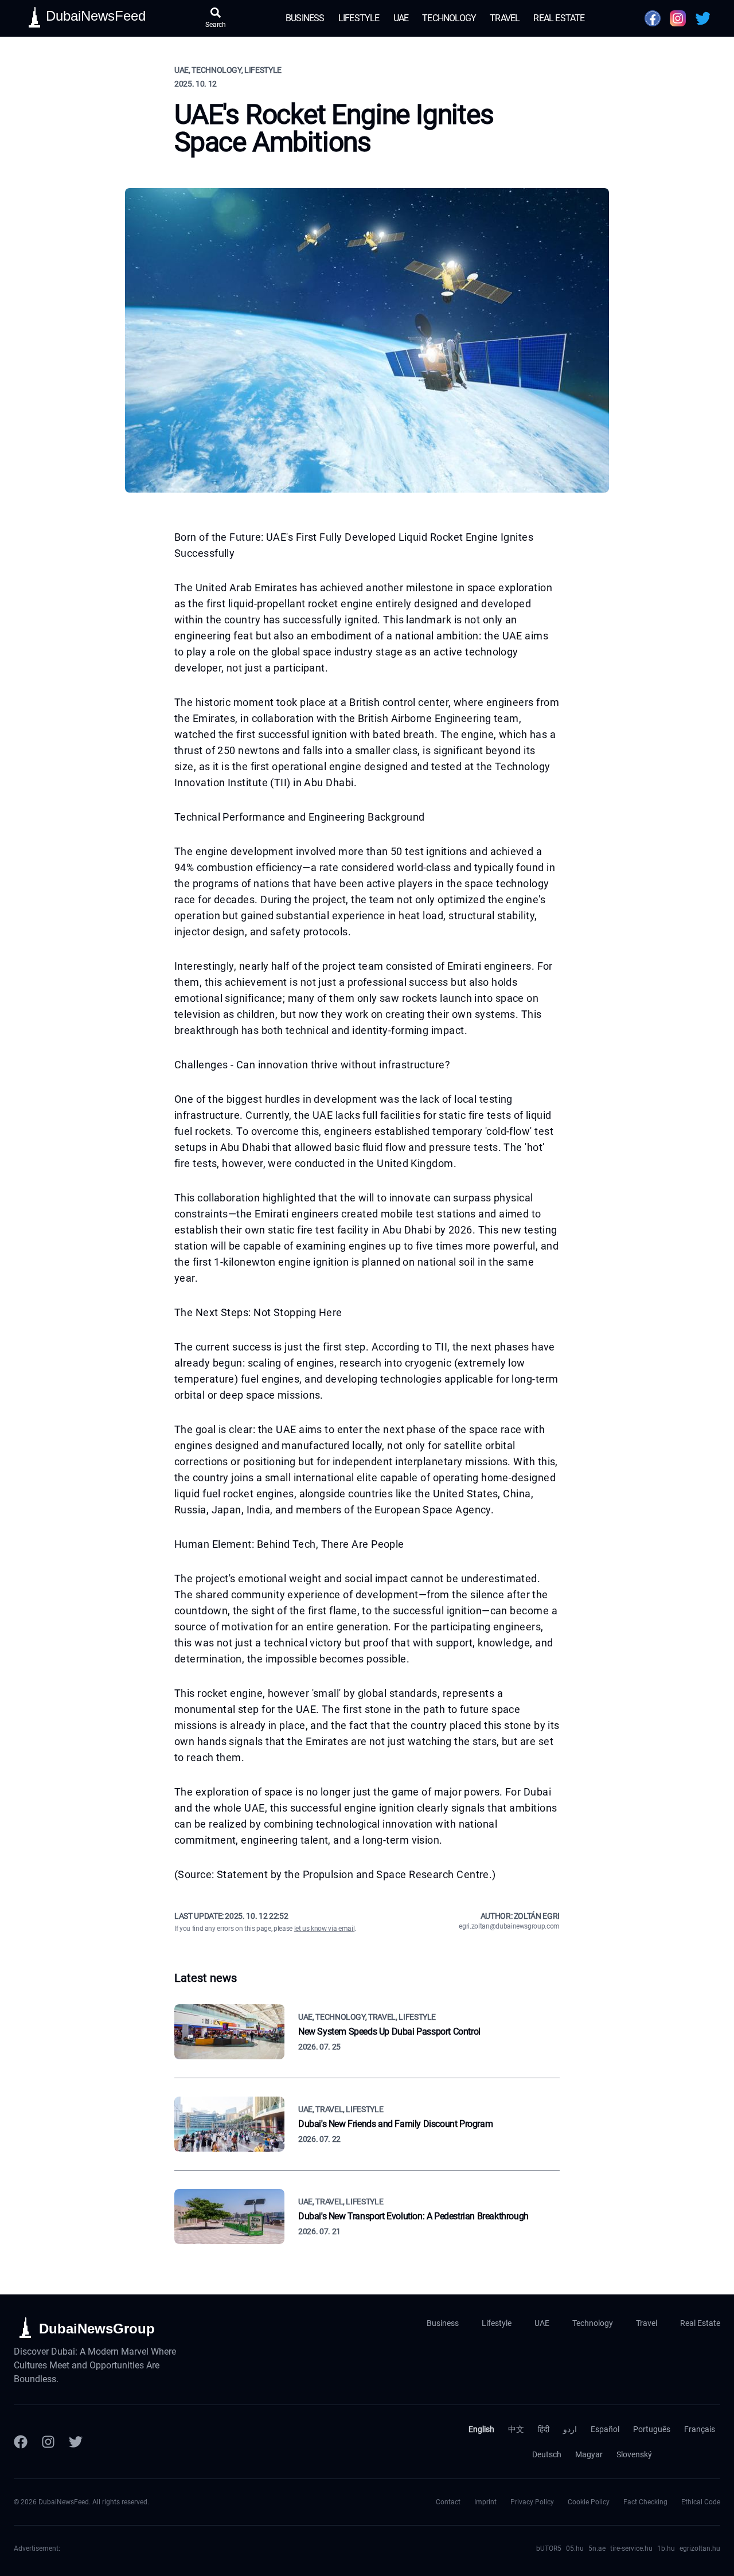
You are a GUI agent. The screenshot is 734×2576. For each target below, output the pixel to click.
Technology (449, 18)
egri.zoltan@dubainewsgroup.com (509, 1926)
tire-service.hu (631, 2548)
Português (652, 2429)
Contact (448, 2502)
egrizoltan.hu (700, 2548)
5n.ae (597, 2548)
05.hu (575, 2548)
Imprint (485, 2502)
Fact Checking (645, 2502)
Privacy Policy (532, 2502)
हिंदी (544, 2429)
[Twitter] (76, 2442)
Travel (505, 18)
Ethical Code (701, 2502)
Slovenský (634, 2454)
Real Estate (559, 18)
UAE (401, 18)
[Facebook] (21, 2442)
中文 (516, 2429)
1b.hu (666, 2548)
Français (700, 2429)
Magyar (589, 2454)
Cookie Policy (589, 2502)
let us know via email (325, 1929)
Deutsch (547, 2454)
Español (605, 2429)
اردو (570, 2429)
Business (305, 18)
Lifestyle (359, 18)
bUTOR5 (549, 2548)
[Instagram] (48, 2442)
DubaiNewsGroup (97, 2329)
